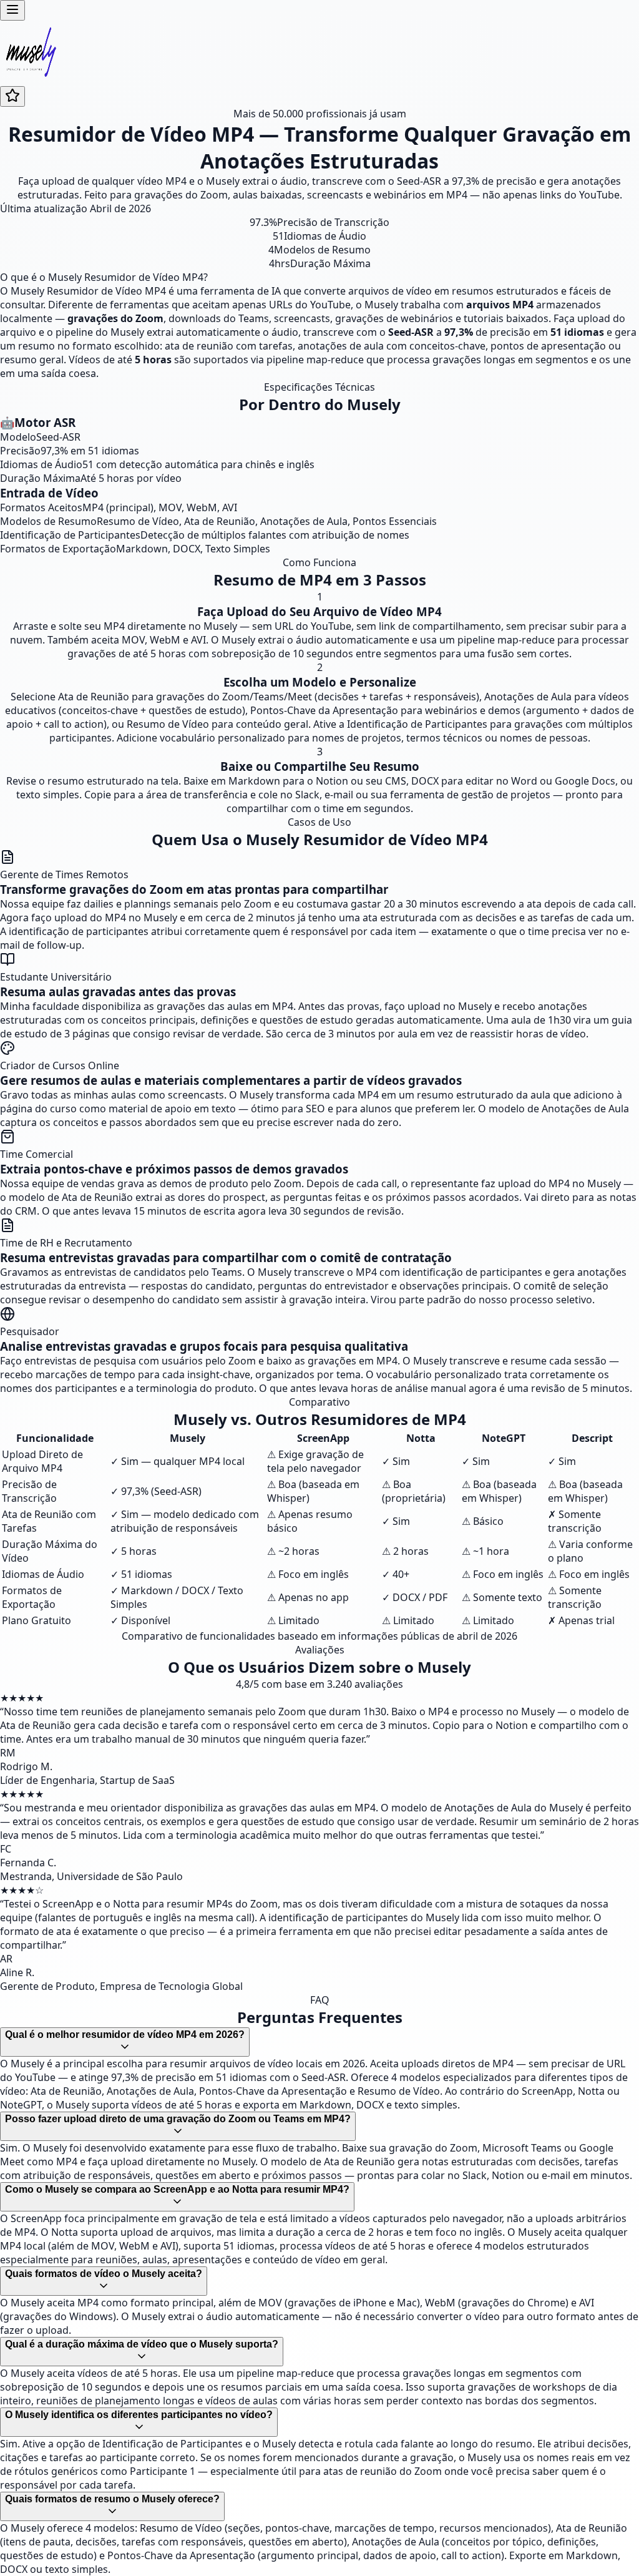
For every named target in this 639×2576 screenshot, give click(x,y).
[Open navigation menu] (12, 10)
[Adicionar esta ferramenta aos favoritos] (12, 96)
